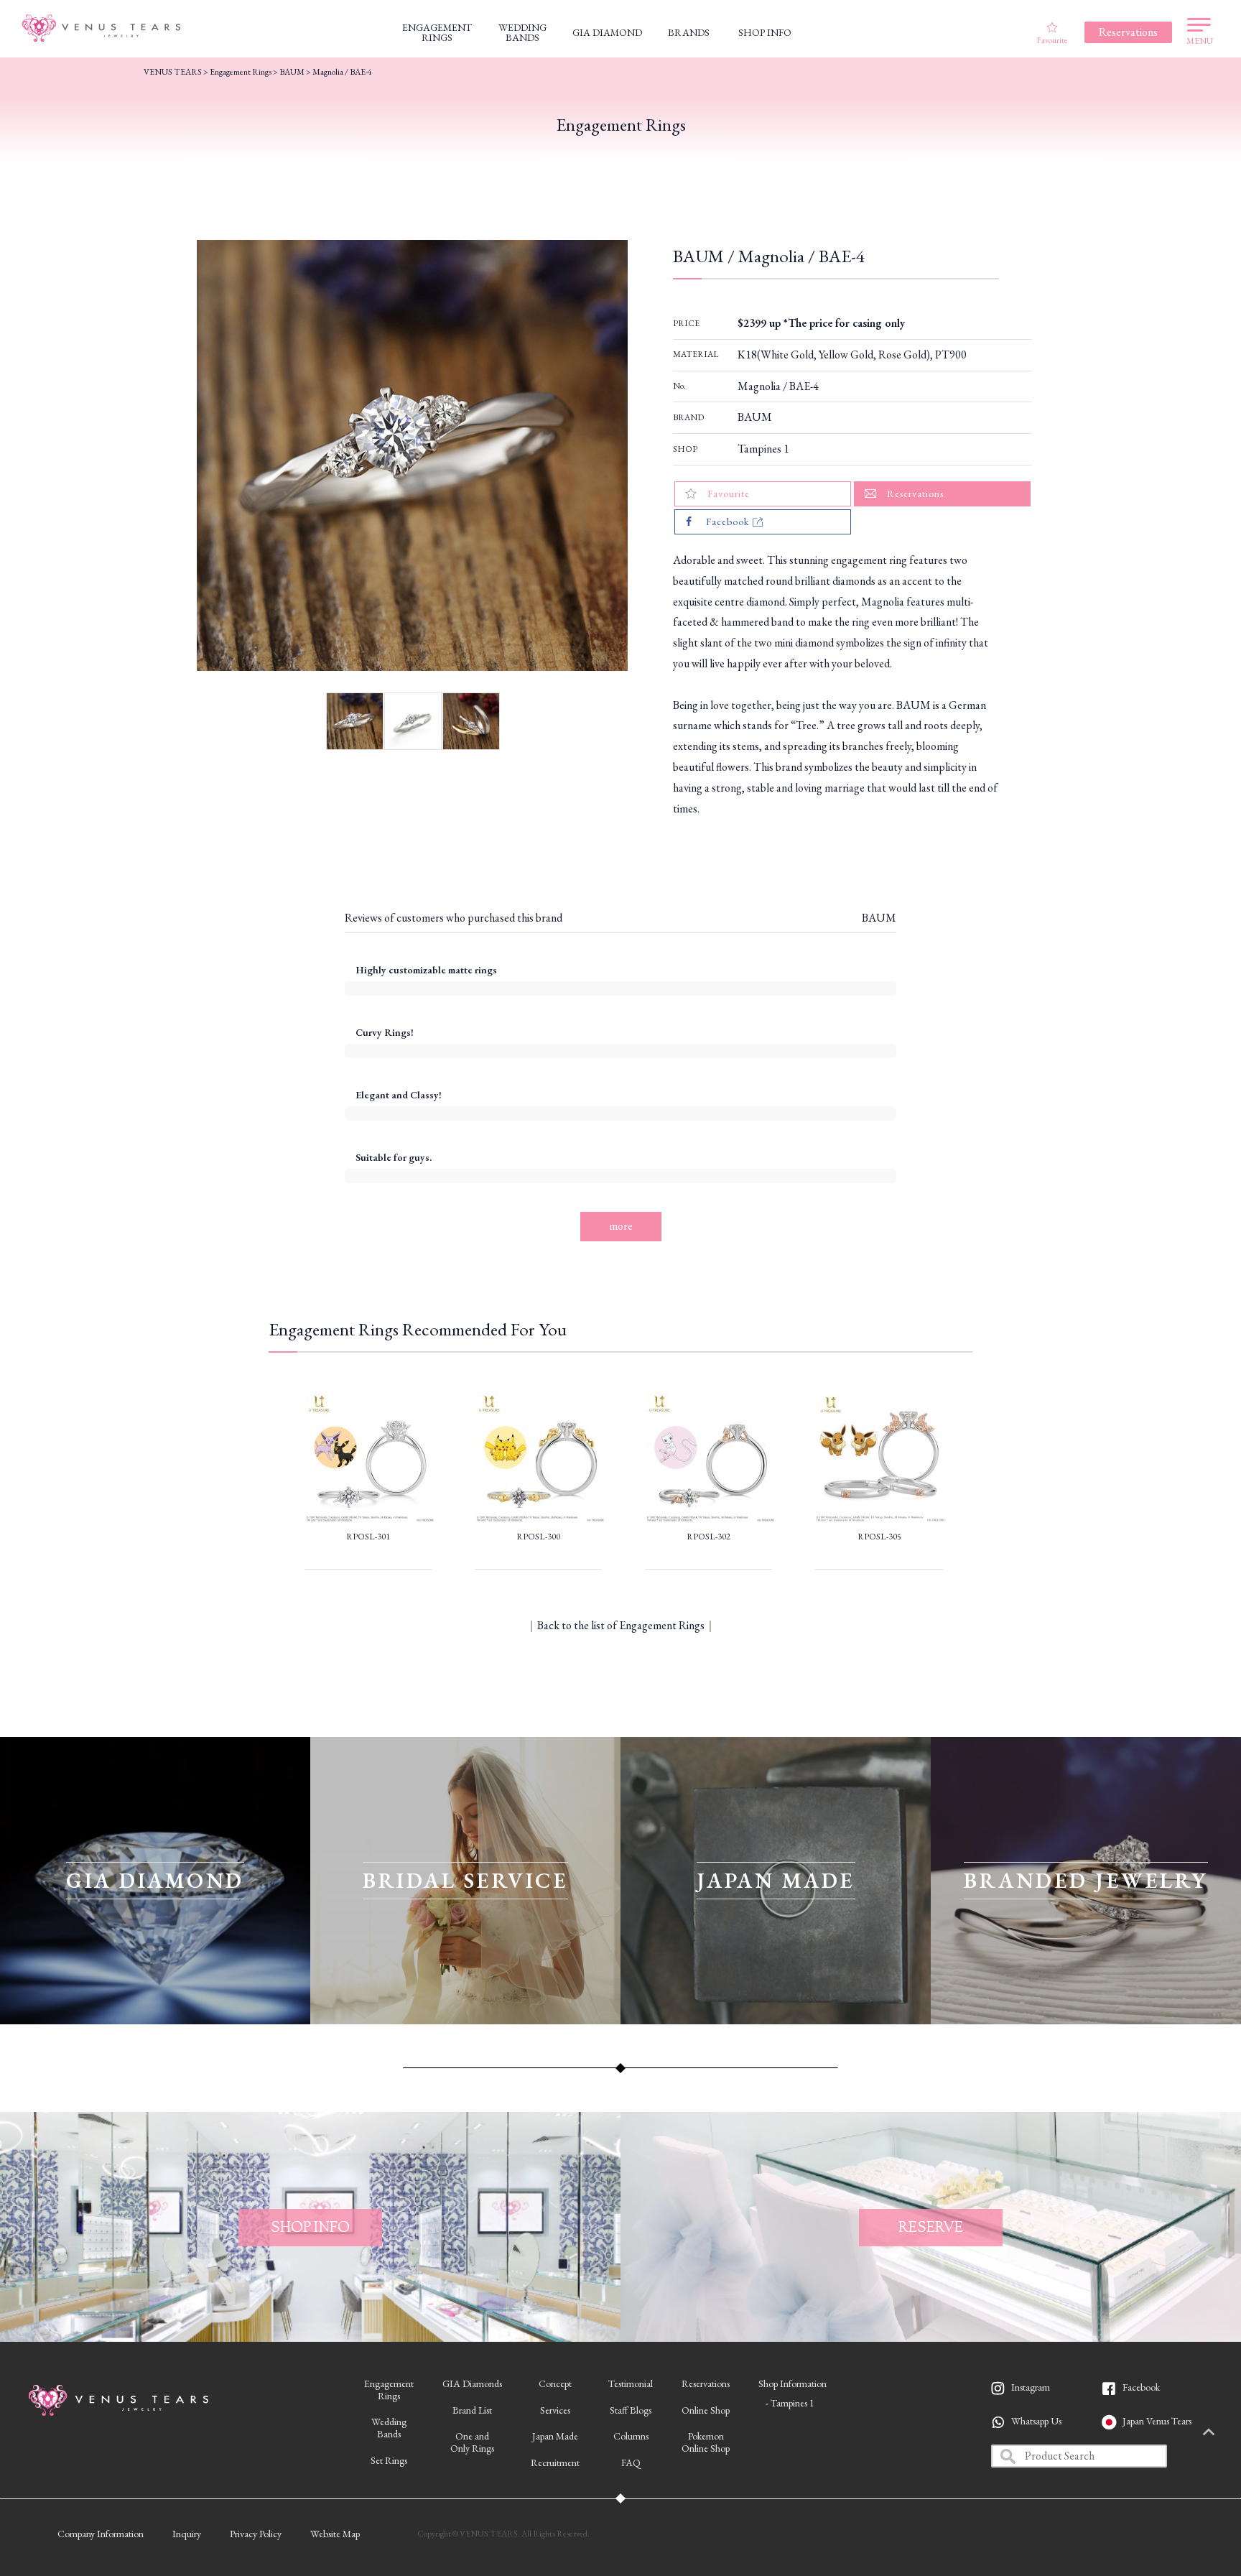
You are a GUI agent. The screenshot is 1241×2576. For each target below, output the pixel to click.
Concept (555, 2383)
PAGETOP (1209, 2433)
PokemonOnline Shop (706, 2442)
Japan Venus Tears (1157, 2421)
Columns (631, 2436)
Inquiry (187, 2534)
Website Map (335, 2534)
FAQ (631, 2463)
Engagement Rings (241, 72)
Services (555, 2410)
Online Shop (706, 2410)
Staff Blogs (631, 2410)
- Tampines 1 (790, 2403)
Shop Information (793, 2383)
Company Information (101, 2534)
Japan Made (555, 2436)
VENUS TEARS (173, 72)
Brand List (472, 2410)
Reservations (706, 2383)
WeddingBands (389, 2428)
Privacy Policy (256, 2534)
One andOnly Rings (472, 2442)
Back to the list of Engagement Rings (621, 1625)
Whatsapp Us (1036, 2421)
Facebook (1141, 2387)
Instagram (1031, 2387)
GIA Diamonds (472, 2383)
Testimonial (631, 2383)
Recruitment (555, 2463)
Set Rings (389, 2460)
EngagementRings (389, 2390)
